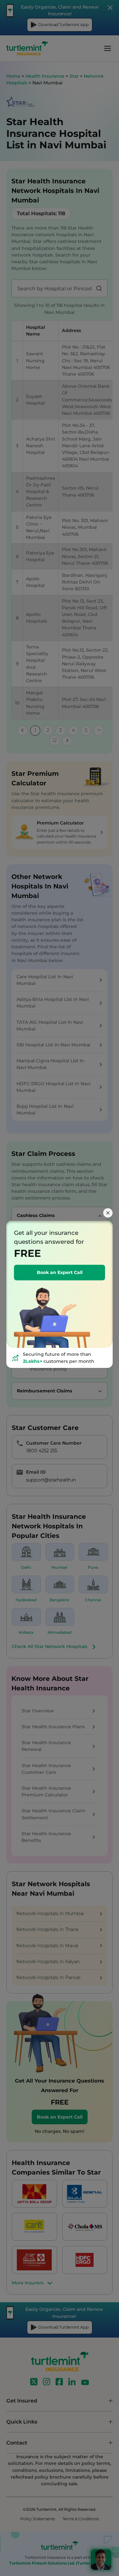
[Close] (108, 1213)
